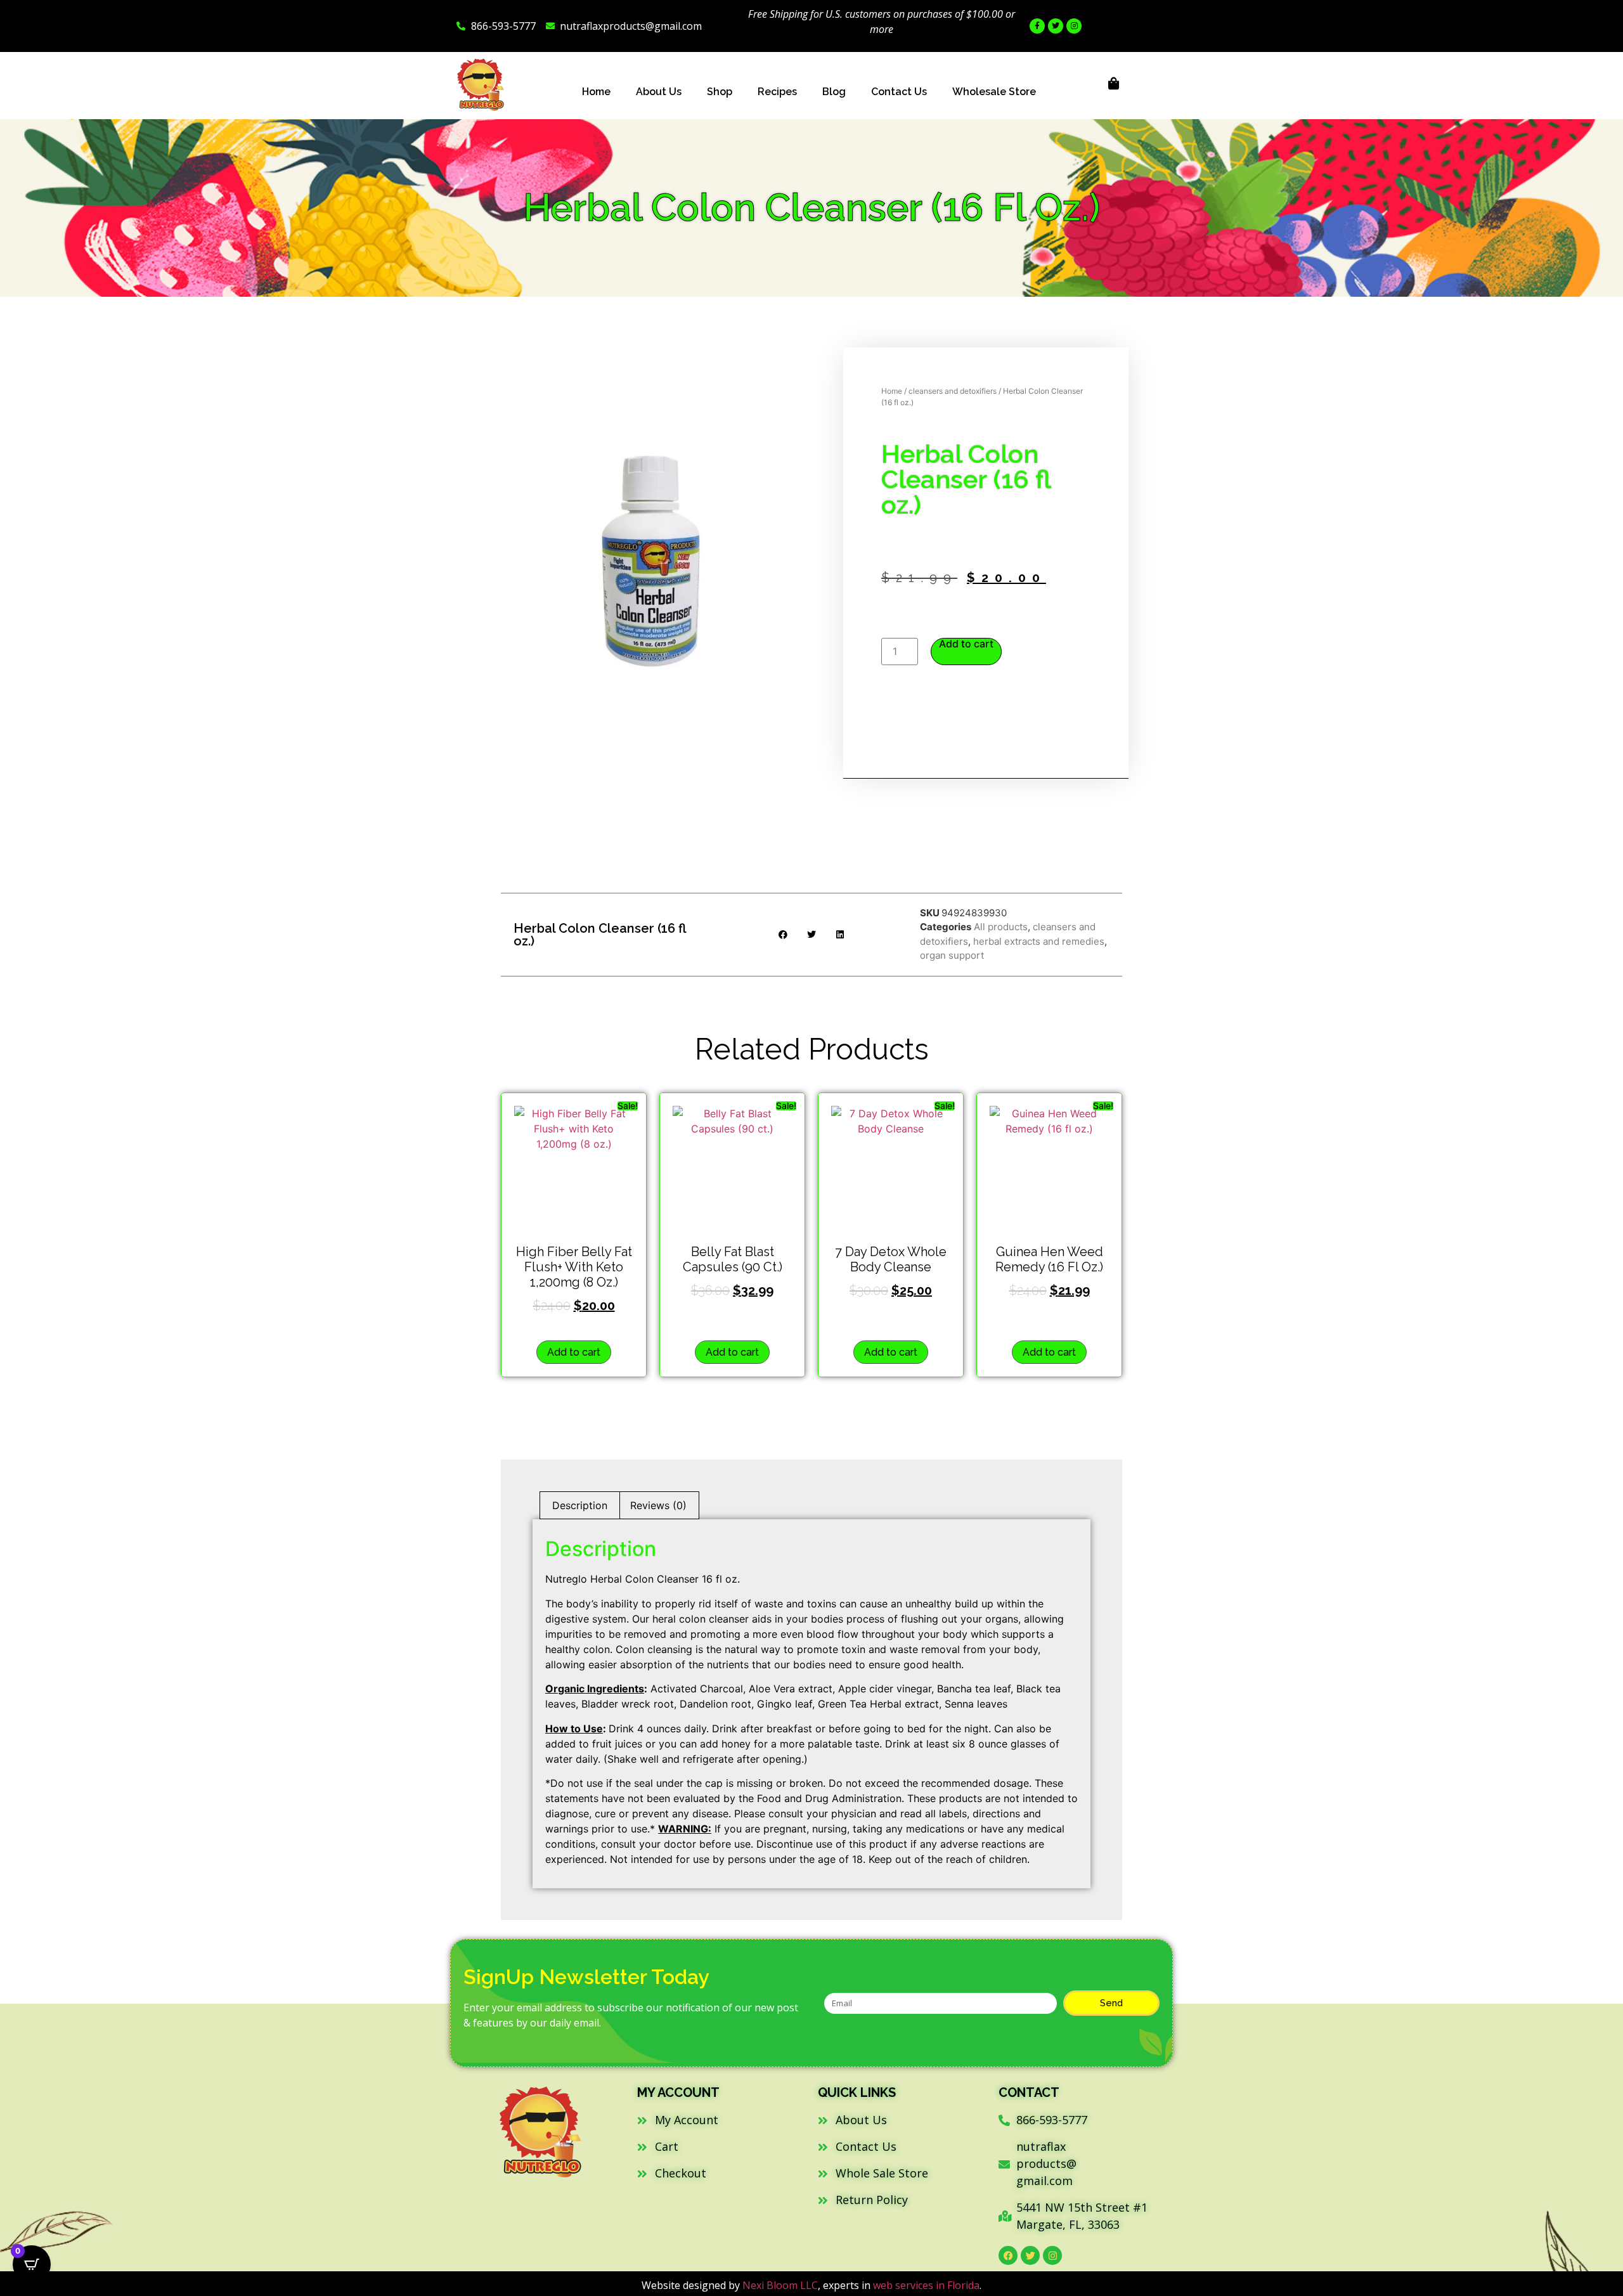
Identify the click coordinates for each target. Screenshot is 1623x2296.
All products (1001, 927)
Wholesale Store (994, 92)
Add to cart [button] (574, 1352)
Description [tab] (580, 1505)
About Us (659, 92)
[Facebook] (1008, 2255)
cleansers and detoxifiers (953, 391)
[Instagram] (1074, 26)
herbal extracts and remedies (1039, 941)
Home (596, 92)
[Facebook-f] (1037, 26)
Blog (834, 92)
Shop (720, 92)
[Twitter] (1056, 26)
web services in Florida (926, 2285)
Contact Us (899, 92)
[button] (783, 934)
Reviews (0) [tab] (658, 1505)
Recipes (777, 92)
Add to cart (966, 644)
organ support (952, 955)
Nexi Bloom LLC (780, 2285)
